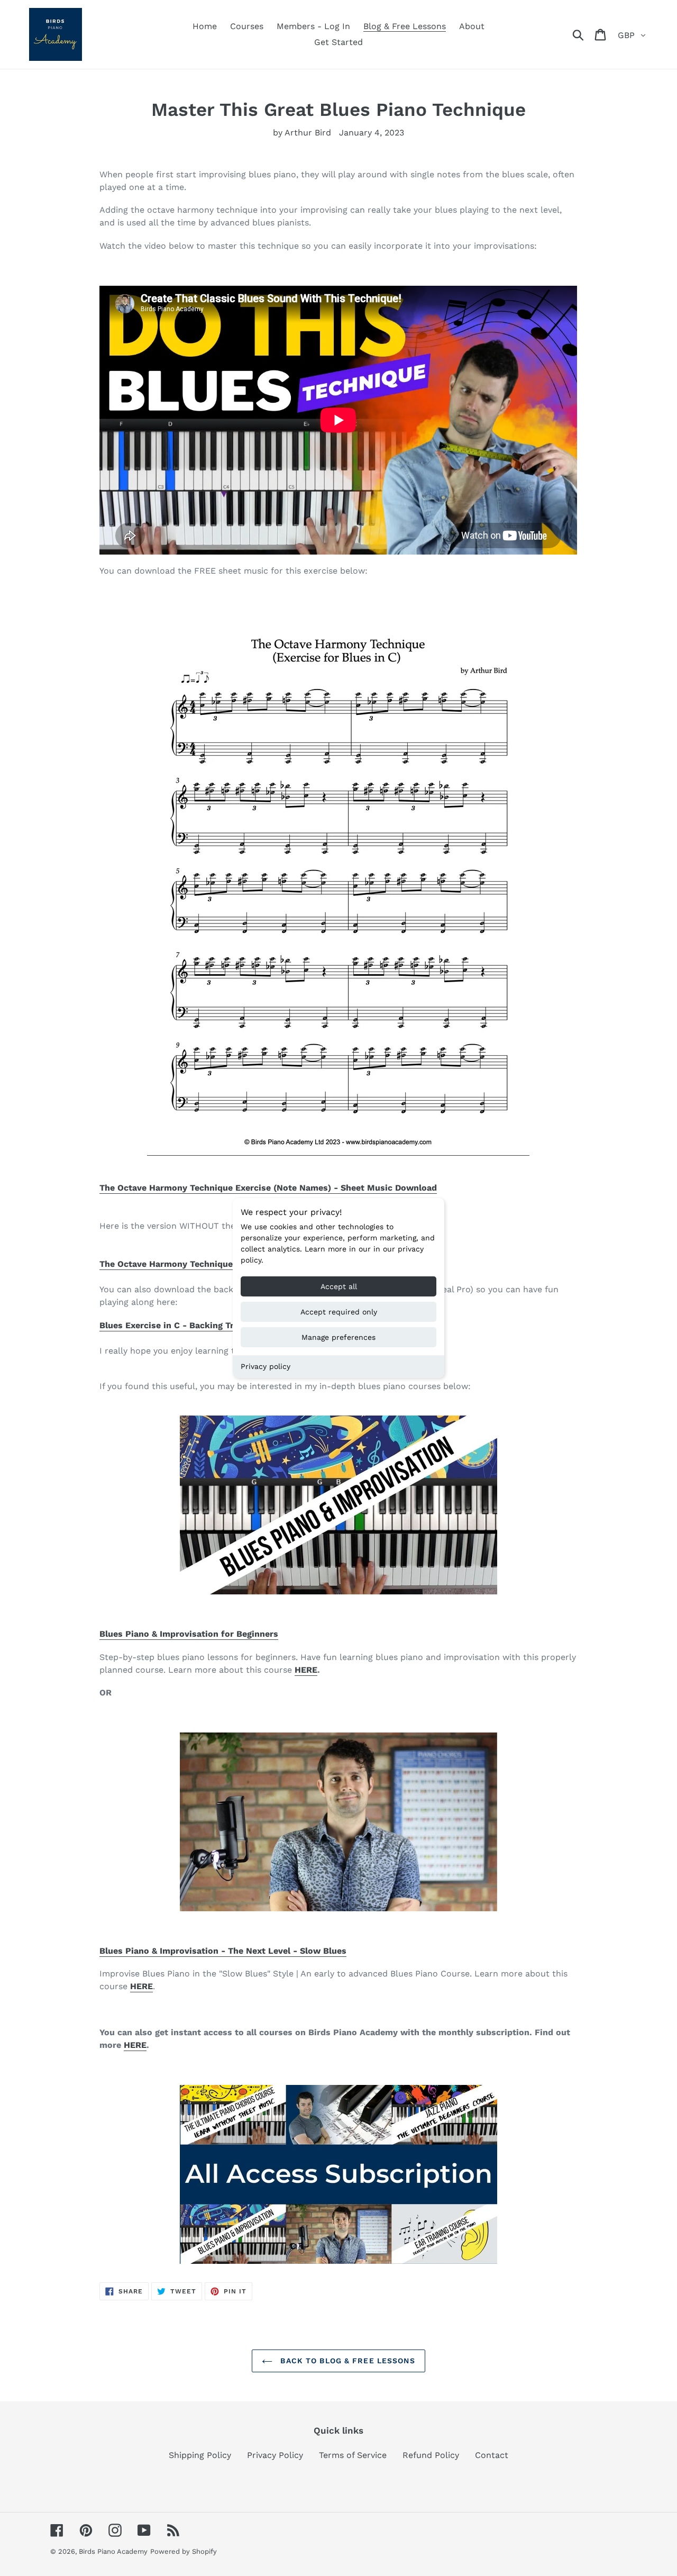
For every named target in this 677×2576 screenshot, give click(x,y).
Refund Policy (431, 2455)
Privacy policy (266, 1366)
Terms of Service (353, 2455)
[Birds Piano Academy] (338, 2174)
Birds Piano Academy (113, 2551)
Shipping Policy (200, 2455)
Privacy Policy (275, 2455)
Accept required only (339, 1312)
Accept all (339, 1286)
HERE (306, 1670)
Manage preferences (338, 1337)
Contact (492, 2455)
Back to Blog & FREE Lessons (346, 2361)
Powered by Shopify (184, 2551)
